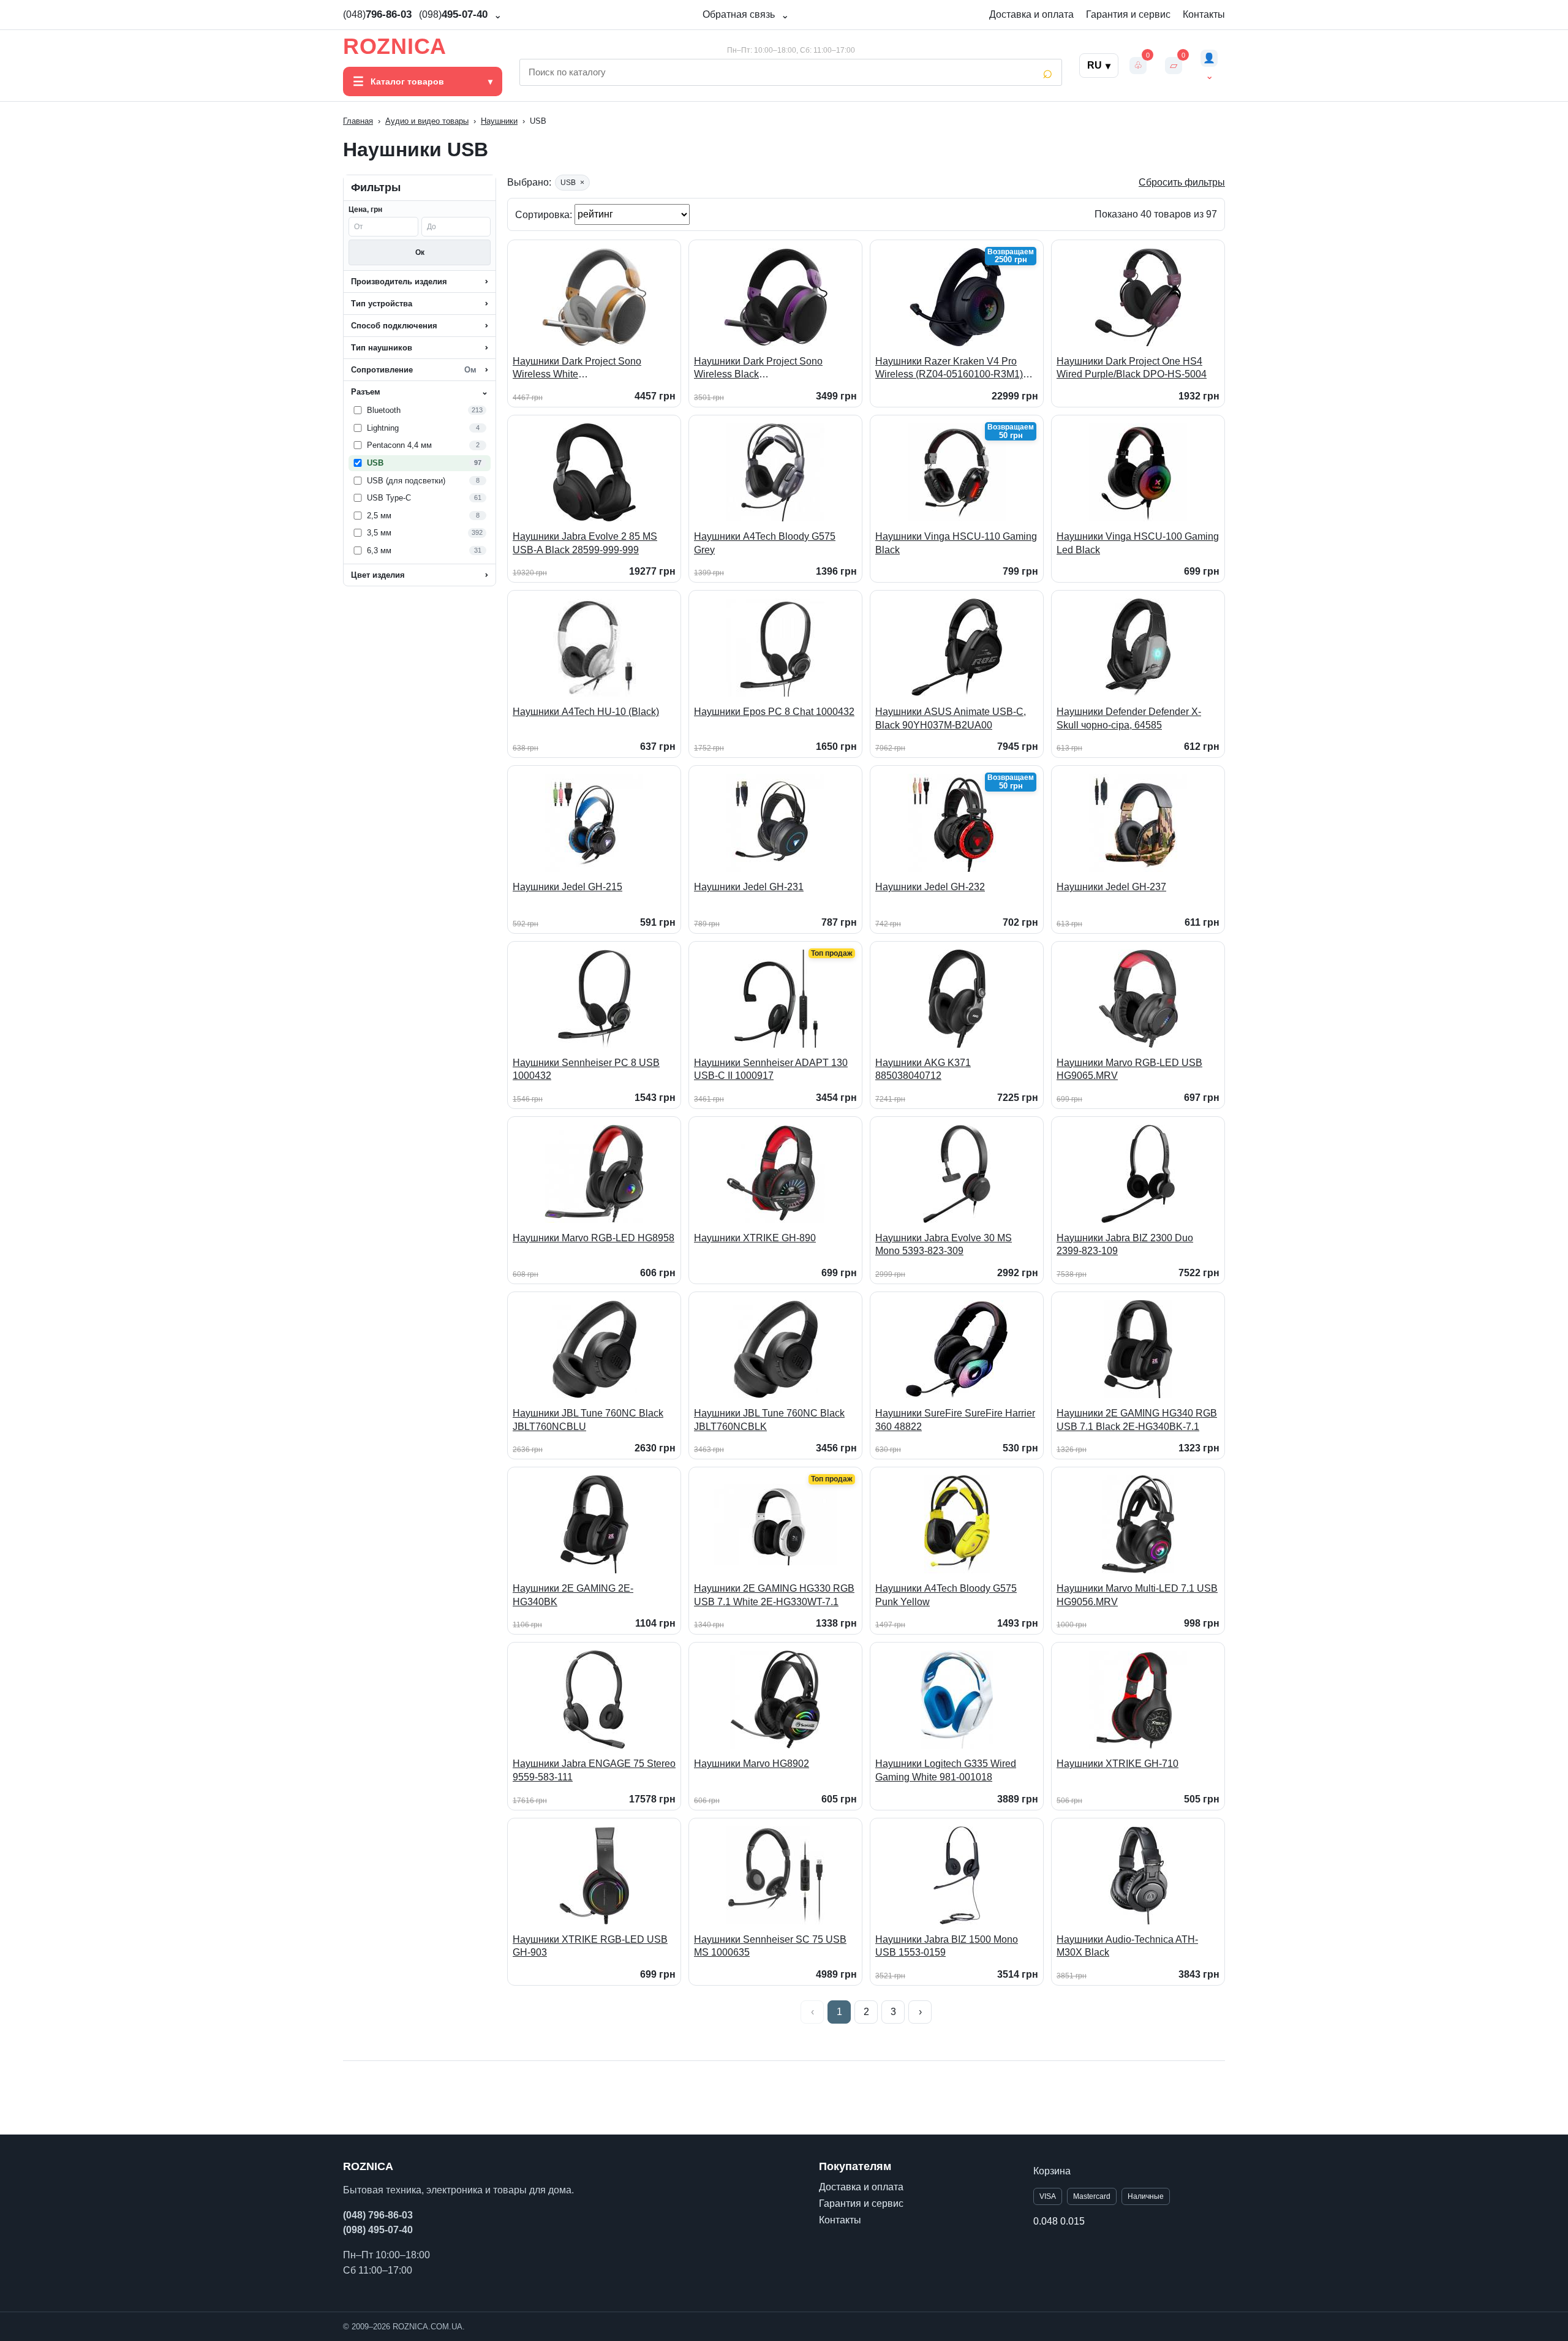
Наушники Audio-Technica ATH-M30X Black (1127, 1946)
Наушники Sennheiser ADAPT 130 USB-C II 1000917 (771, 1069)
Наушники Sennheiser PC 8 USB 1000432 (586, 1069)
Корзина (1052, 2171)
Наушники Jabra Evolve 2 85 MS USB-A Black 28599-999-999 (585, 543)
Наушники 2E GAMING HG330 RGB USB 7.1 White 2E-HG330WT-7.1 (774, 1595)
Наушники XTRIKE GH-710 (1118, 1764)
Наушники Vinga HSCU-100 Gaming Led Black (1138, 543)
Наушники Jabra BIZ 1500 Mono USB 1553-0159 (947, 1946)
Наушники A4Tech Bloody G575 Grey (765, 543)
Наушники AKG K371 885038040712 (923, 1069)
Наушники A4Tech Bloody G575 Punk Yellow (946, 1595)
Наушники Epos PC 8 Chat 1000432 (774, 712)
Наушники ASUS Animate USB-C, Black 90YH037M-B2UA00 (951, 718)
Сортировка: (545, 214)
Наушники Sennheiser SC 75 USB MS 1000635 (770, 1946)
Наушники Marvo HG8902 (752, 1764)
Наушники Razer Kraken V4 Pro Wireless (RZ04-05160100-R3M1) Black (949, 369)
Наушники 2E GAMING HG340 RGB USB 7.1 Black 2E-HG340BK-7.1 (1137, 1420)
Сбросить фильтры (1182, 182)
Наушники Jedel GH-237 (1111, 887)
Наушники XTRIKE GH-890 (755, 1238)
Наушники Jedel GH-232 (930, 887)
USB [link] (572, 183)
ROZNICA (395, 47)
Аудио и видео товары (427, 121)
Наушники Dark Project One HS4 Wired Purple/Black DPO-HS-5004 (1132, 368)
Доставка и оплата (1031, 14)
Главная (358, 121)
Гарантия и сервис (1128, 14)
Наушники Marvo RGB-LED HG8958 (594, 1238)
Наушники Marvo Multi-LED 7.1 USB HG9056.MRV (1137, 1595)
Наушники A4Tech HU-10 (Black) (586, 712)
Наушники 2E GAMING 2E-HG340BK (573, 1595)
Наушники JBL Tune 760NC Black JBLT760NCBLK (769, 1420)
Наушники (499, 121)
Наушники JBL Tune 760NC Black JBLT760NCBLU (588, 1420)
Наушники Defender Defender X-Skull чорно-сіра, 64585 (1129, 718)
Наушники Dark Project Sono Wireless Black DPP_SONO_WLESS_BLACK (761, 369)
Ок (420, 252)
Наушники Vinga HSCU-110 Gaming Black (956, 543)
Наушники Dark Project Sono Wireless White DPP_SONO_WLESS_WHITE (579, 369)
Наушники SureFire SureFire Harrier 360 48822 (955, 1420)
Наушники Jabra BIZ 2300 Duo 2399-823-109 (1125, 1245)
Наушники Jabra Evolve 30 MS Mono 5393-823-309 (944, 1245)
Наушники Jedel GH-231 (749, 887)
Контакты (1204, 14)
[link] (420, 410)
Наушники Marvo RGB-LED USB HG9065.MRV (1129, 1069)
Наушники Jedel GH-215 (567, 887)
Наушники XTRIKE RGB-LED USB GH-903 (590, 1946)
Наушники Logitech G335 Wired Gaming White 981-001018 (946, 1770)
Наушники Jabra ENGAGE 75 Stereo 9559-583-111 (594, 1770)
